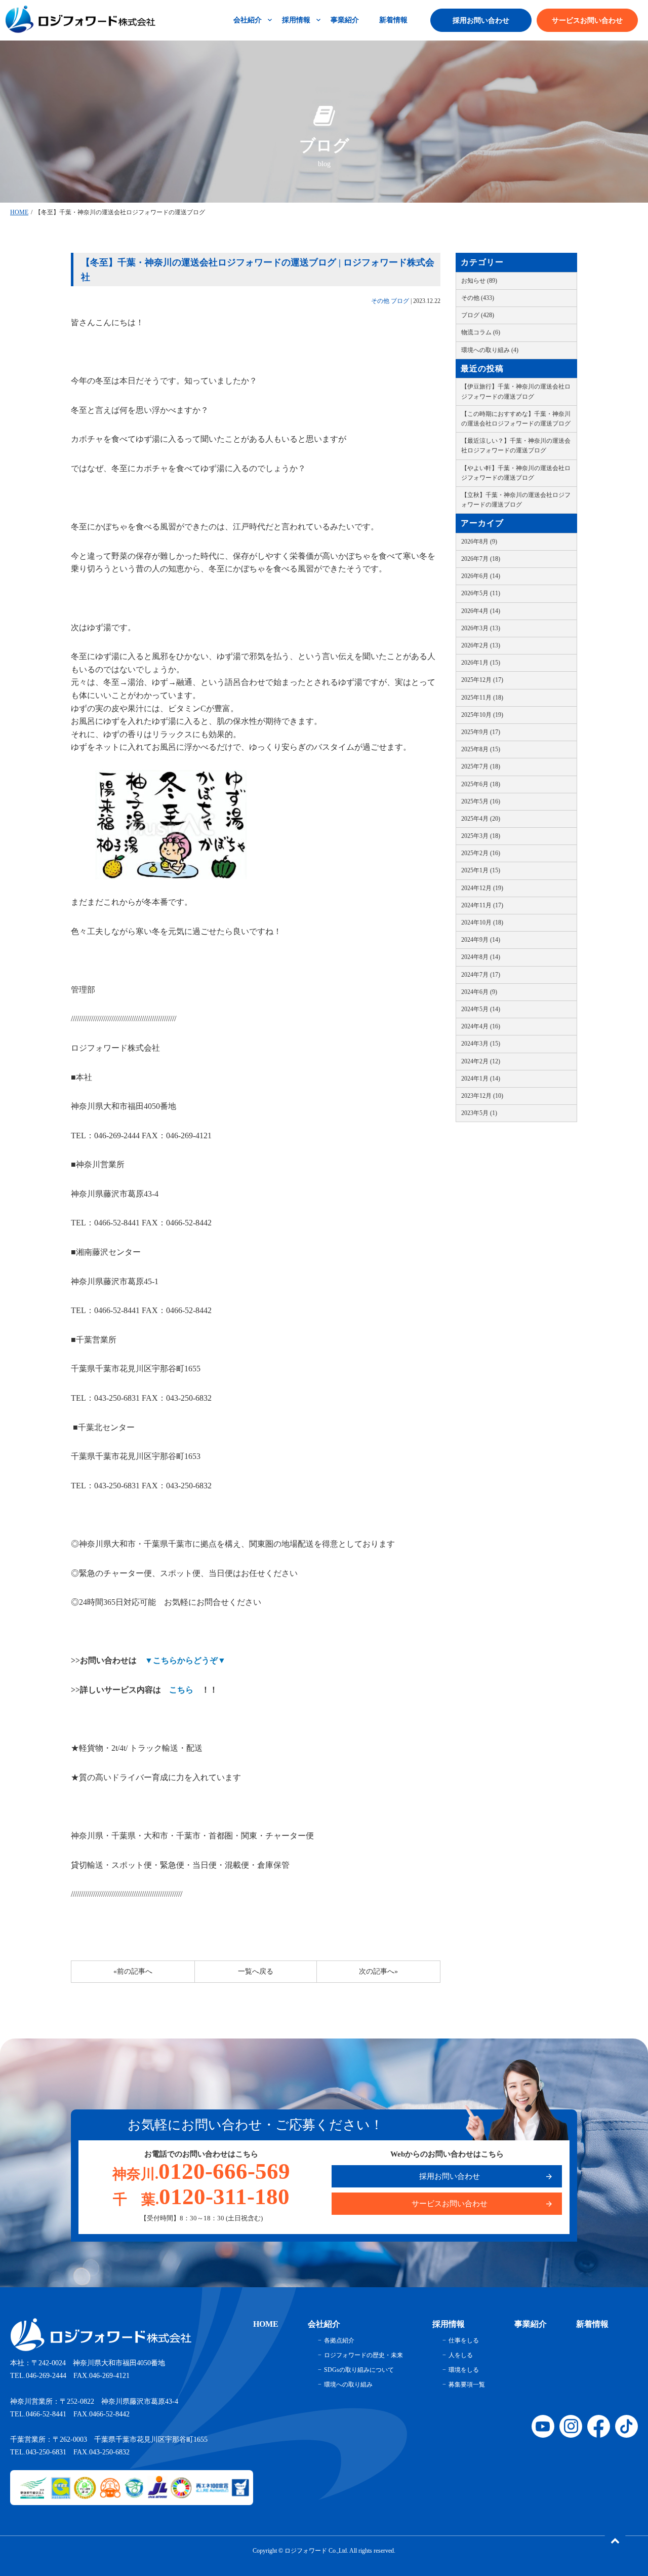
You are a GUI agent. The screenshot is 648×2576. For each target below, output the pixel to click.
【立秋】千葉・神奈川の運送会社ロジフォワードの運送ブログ (516, 500)
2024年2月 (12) (481, 1061)
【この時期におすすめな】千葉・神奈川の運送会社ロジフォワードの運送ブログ (516, 419)
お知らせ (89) (479, 281)
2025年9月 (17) (481, 732)
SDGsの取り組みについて (359, 2370)
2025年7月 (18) (481, 766)
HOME (19, 212)
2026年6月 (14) (481, 576)
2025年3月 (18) (481, 836)
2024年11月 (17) (482, 905)
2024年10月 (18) (482, 922)
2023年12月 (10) (482, 1096)
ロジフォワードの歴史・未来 (363, 2355)
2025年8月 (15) (481, 749)
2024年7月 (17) (481, 975)
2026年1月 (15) (481, 663)
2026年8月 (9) (479, 542)
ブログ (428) (478, 315)
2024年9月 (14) (481, 940)
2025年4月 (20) (481, 819)
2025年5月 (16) (481, 801)
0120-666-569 (201, 2171)
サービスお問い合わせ (587, 21)
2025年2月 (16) (481, 853)
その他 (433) (478, 298)
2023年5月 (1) (479, 1113)
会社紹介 (248, 20)
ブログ (400, 301)
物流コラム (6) (481, 332)
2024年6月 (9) (479, 992)
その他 (380, 301)
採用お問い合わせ (481, 21)
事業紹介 (345, 20)
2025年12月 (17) (482, 680)
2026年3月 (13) (481, 628)
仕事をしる (464, 2340)
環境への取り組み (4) (490, 350)
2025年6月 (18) (481, 784)
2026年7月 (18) (481, 559)
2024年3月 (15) (481, 1044)
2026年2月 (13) (481, 645)
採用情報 (296, 20)
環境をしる (464, 2370)
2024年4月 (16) (481, 1026)
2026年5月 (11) (481, 593)
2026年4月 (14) (481, 611)
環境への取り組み (348, 2385)
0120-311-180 (201, 2197)
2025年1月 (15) (481, 870)
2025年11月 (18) (482, 698)
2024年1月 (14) (481, 1079)
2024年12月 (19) (482, 888)
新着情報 (393, 20)
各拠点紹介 (339, 2340)
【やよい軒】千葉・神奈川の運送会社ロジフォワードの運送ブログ (516, 473)
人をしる (461, 2355)
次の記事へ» (378, 1971)
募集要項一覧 (467, 2385)
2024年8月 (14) (481, 957)
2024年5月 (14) (481, 1009)
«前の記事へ (133, 1971)
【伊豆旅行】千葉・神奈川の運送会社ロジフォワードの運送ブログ (516, 391)
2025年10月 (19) (482, 715)
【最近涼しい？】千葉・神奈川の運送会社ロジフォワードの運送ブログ (516, 446)
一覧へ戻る (256, 1971)
